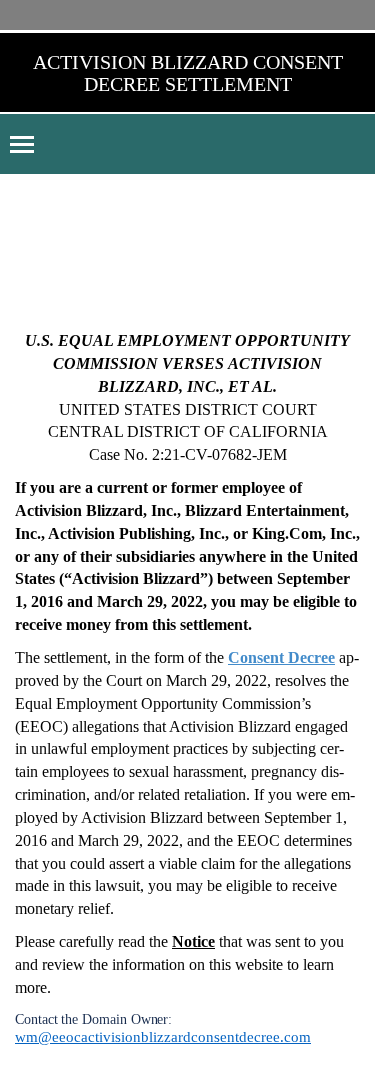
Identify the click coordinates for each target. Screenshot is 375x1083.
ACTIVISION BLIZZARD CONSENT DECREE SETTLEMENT (188, 73)
